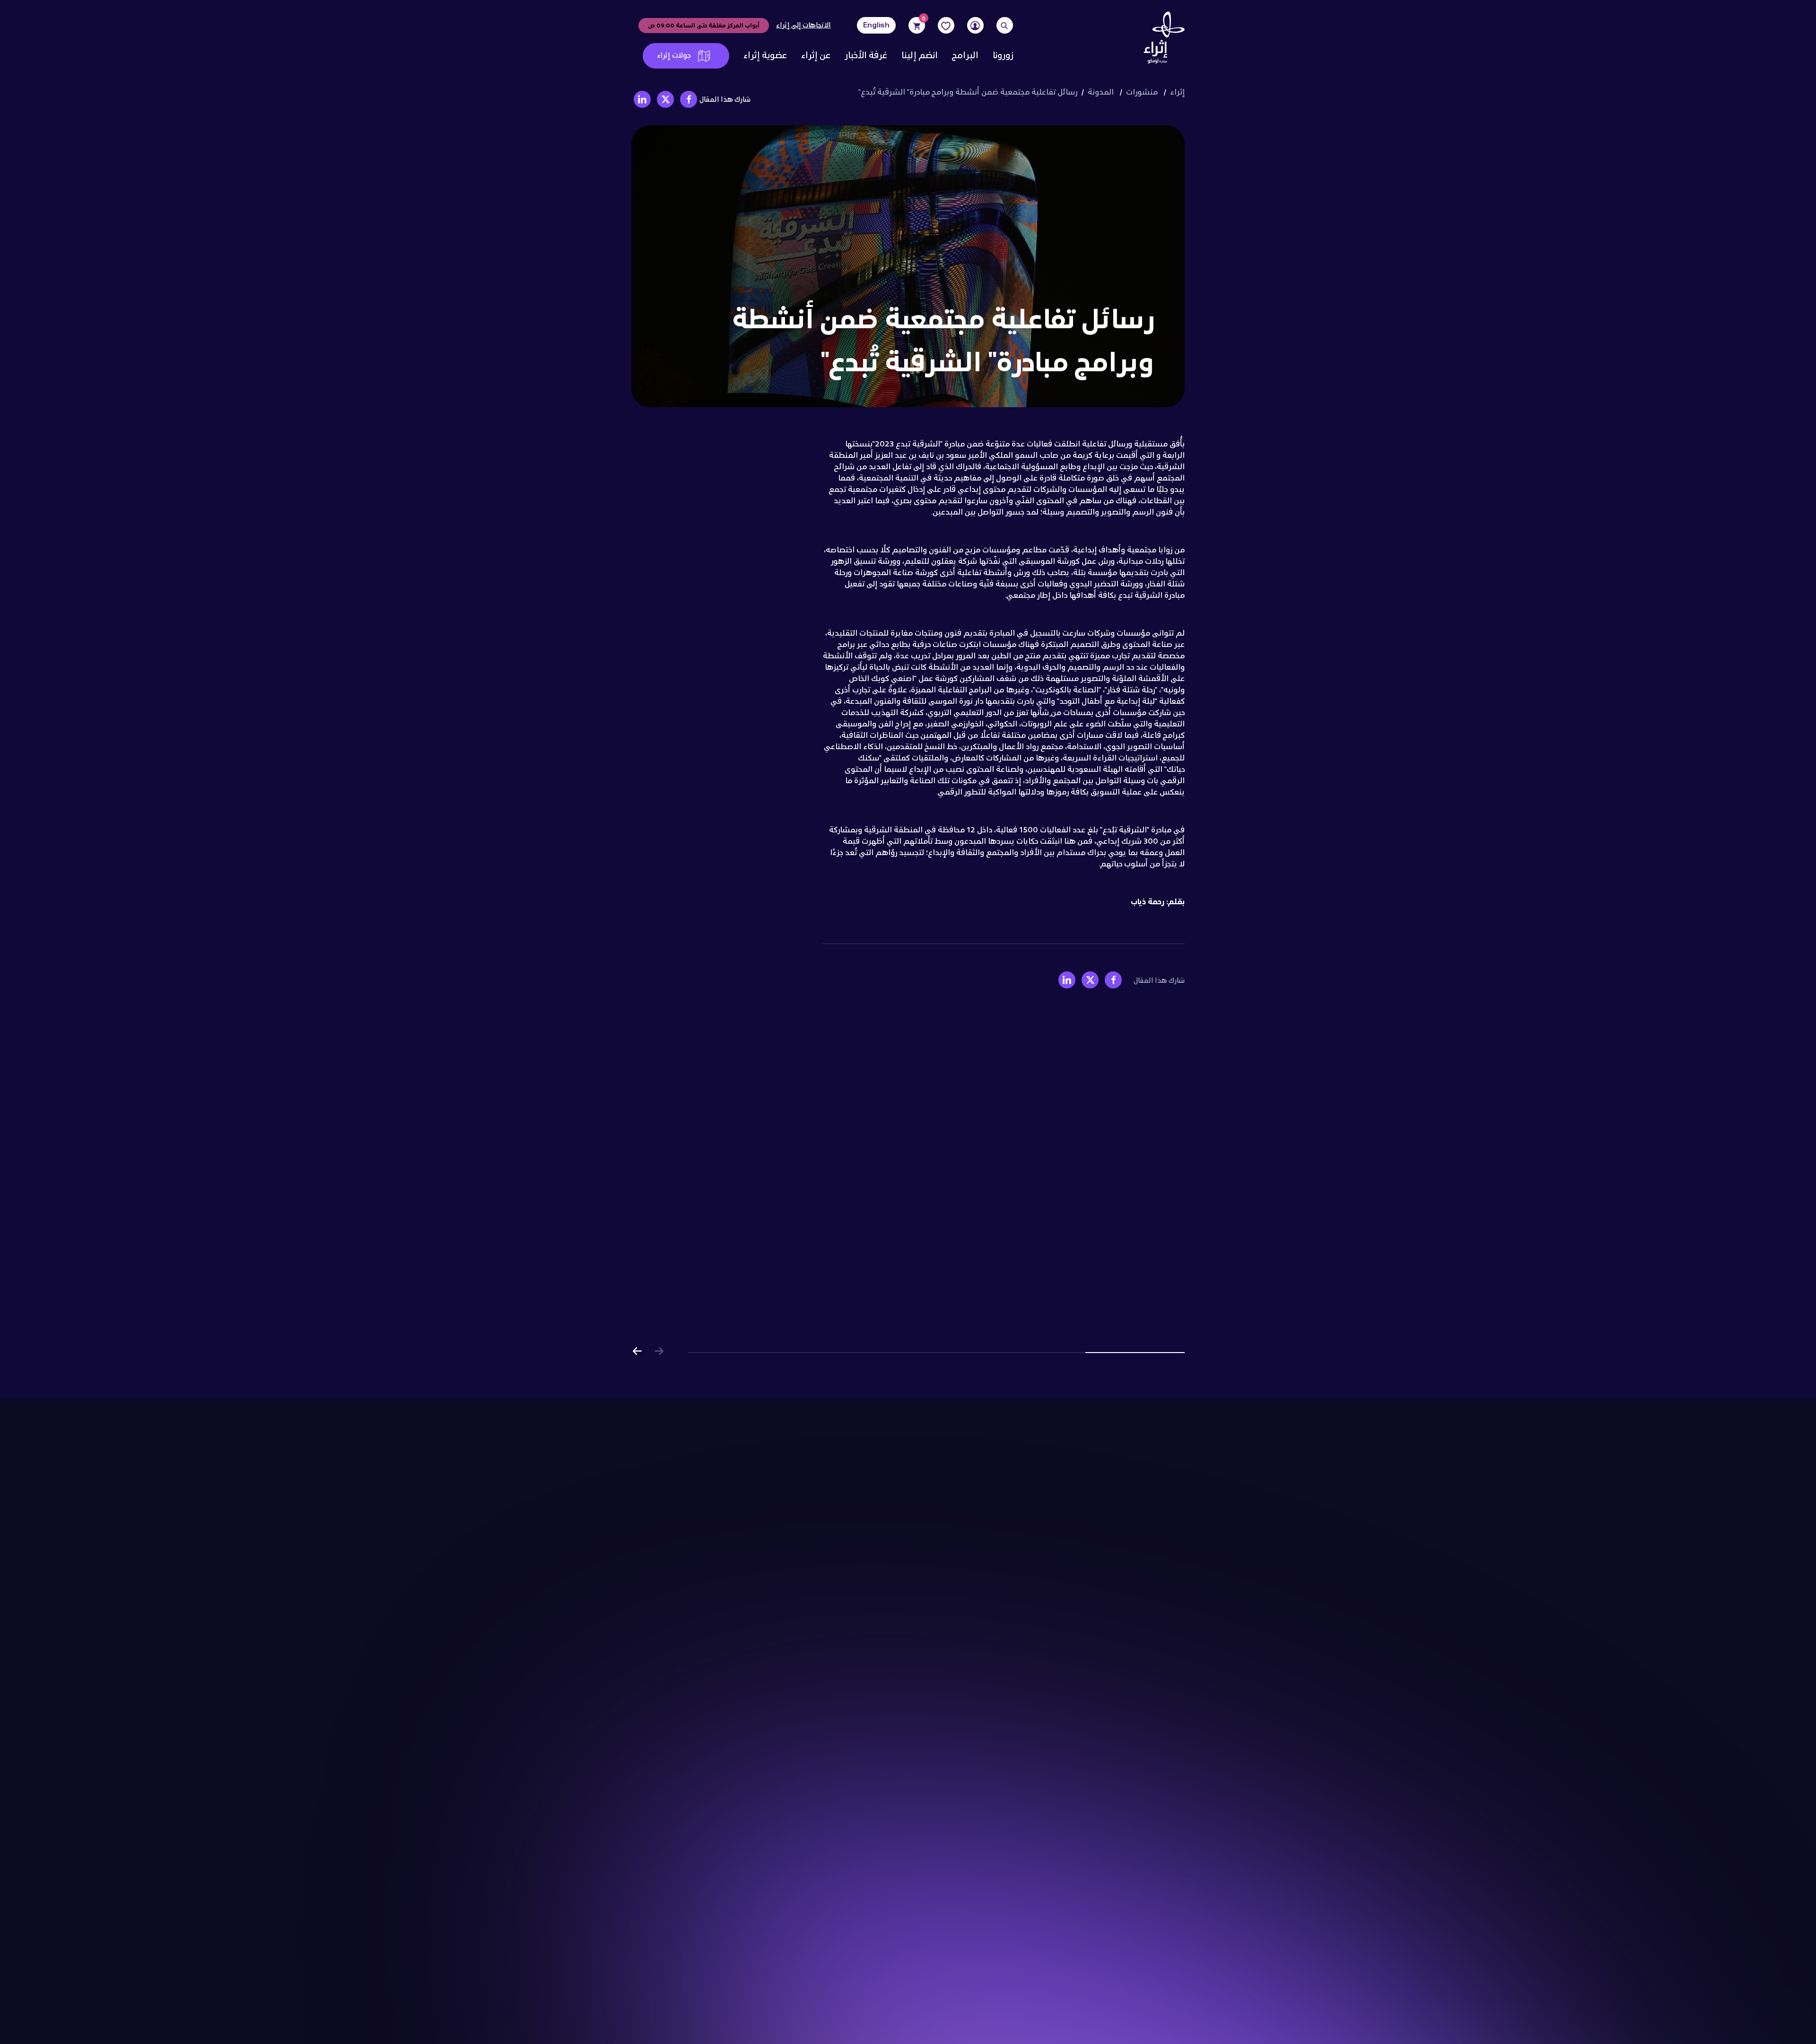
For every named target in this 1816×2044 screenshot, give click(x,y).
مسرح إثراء (978, 1516)
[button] (637, 1353)
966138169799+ (697, 1844)
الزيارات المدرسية (1156, 1489)
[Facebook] (747, 1551)
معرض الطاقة (973, 1569)
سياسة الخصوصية (786, 1508)
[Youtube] (687, 1551)
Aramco (693, 1954)
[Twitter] (709, 1551)
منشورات (1142, 92)
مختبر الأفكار (976, 1555)
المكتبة (984, 1542)
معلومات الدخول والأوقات (1141, 1569)
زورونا (1003, 56)
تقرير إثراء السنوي (966, 1667)
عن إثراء (816, 56)
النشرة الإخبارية (970, 1707)
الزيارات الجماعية (1157, 1502)
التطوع (1173, 1707)
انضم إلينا (920, 56)
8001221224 (718, 1863)
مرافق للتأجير (1163, 1582)
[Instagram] (729, 1551)
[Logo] (1161, 40)
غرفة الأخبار (866, 56)
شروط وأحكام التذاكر (932, 2011)
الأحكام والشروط (846, 2011)
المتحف (984, 1489)
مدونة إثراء (978, 1680)
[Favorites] (946, 25)
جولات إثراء (674, 56)
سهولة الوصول (1159, 1542)
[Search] (1005, 25)
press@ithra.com (713, 1926)
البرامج (965, 56)
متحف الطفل (975, 1502)
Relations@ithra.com (708, 1945)
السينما (983, 1529)
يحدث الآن (1168, 1529)
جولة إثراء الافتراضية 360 (1142, 1516)
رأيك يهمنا (685, 2011)
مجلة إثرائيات (975, 1694)
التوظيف (1170, 1667)
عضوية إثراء (765, 56)
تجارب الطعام (974, 1582)
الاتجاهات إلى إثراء (803, 26)
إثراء (1177, 92)
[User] (975, 25)
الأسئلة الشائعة (1157, 1595)
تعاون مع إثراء (1161, 1694)
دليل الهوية (978, 1654)
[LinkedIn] (664, 1551)
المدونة (1101, 92)
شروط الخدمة (738, 1508)
